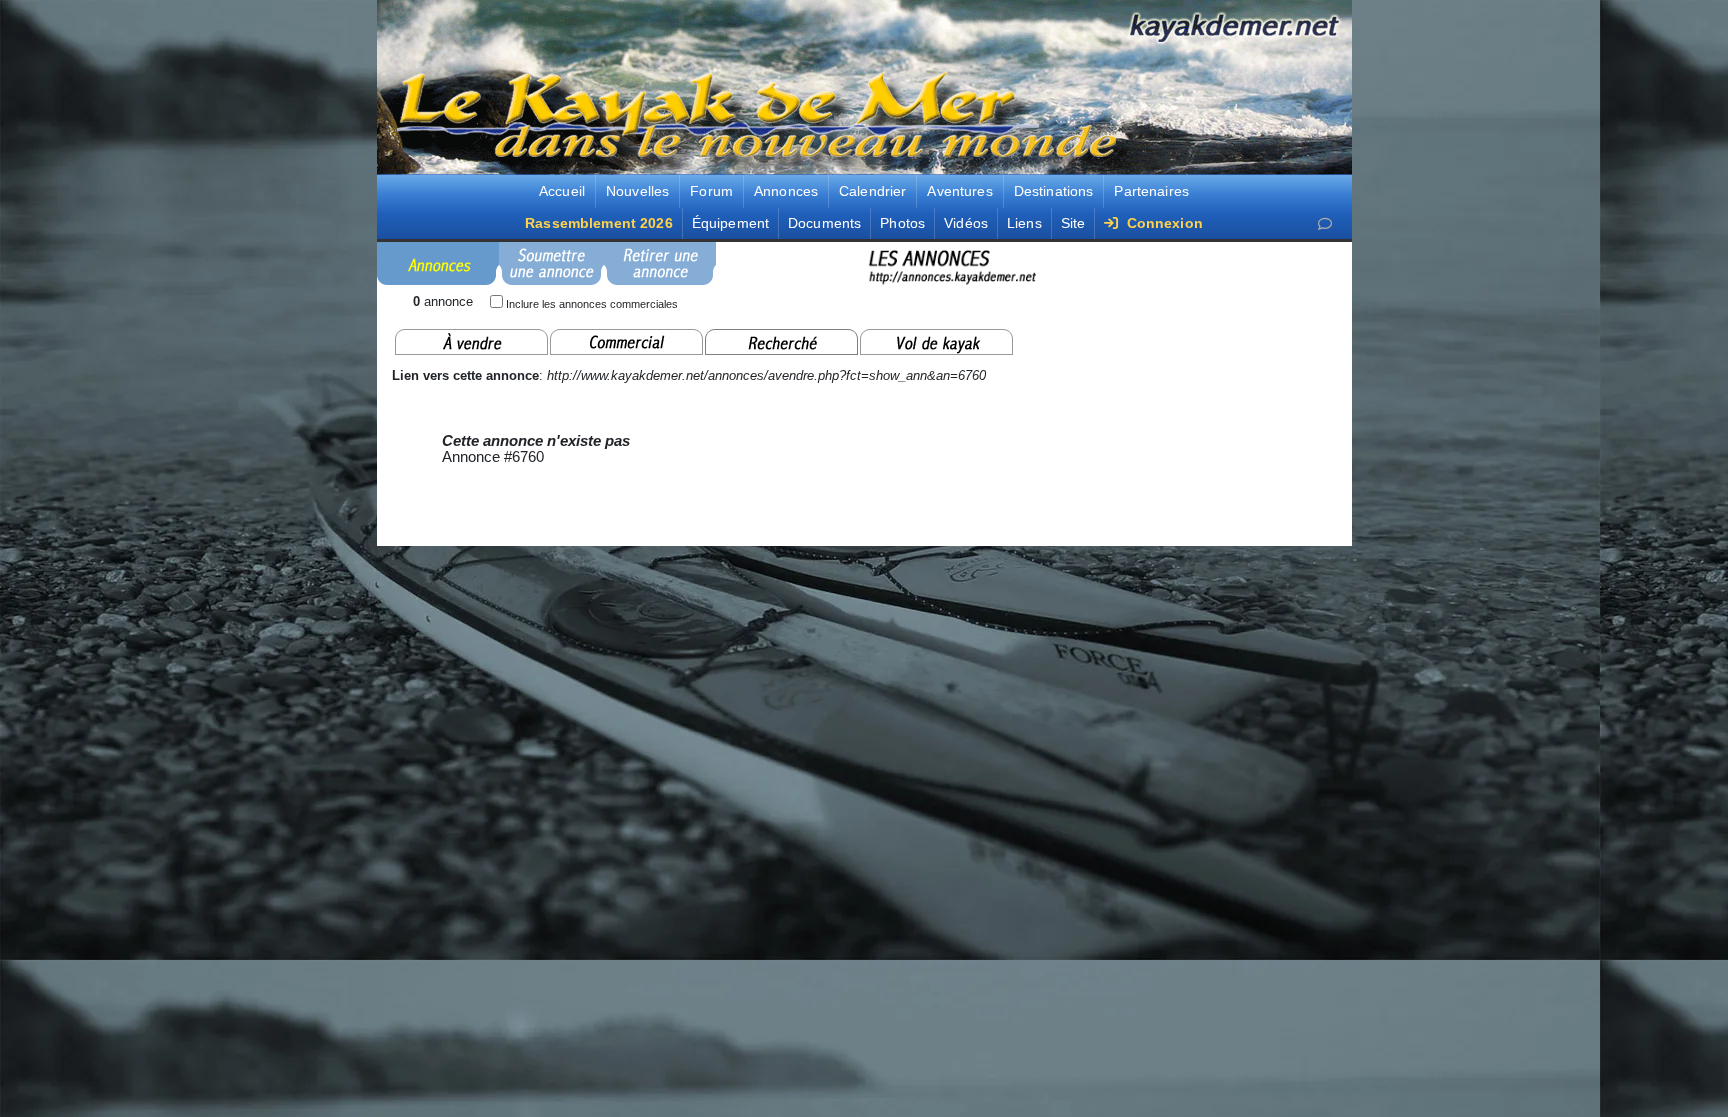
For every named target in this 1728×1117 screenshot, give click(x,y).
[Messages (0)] (1325, 224)
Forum (711, 191)
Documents (824, 223)
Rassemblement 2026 (599, 223)
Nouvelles (637, 191)
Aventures (959, 191)
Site (1073, 223)
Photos (902, 223)
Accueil (562, 191)
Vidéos (966, 223)
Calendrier (872, 191)
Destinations (1054, 191)
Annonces (786, 191)
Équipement (730, 223)
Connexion (1162, 223)
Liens (1024, 223)
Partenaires (1151, 191)
